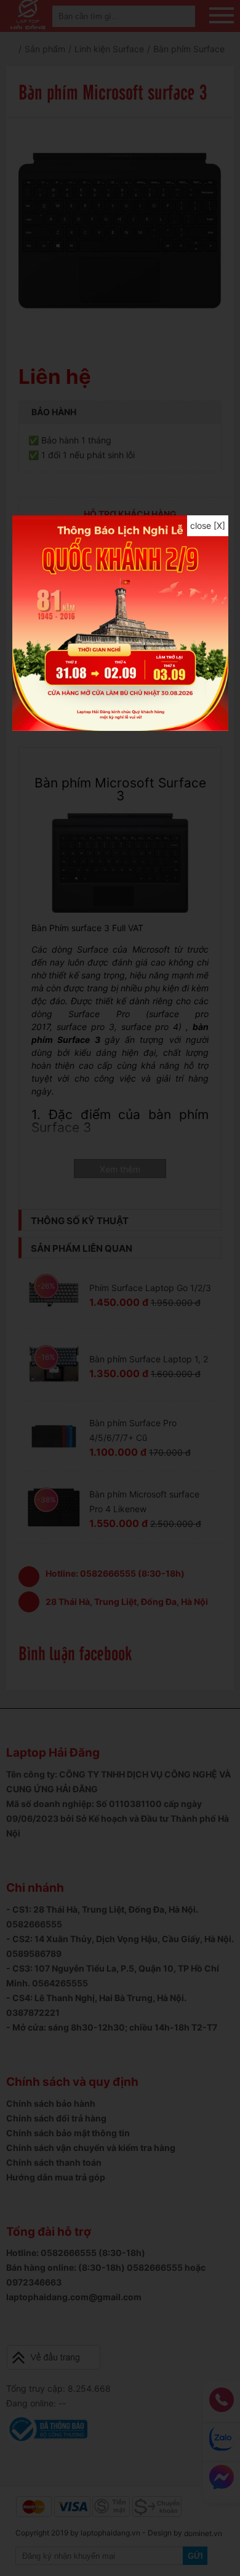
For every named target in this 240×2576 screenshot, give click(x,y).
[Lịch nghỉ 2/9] (120, 728)
